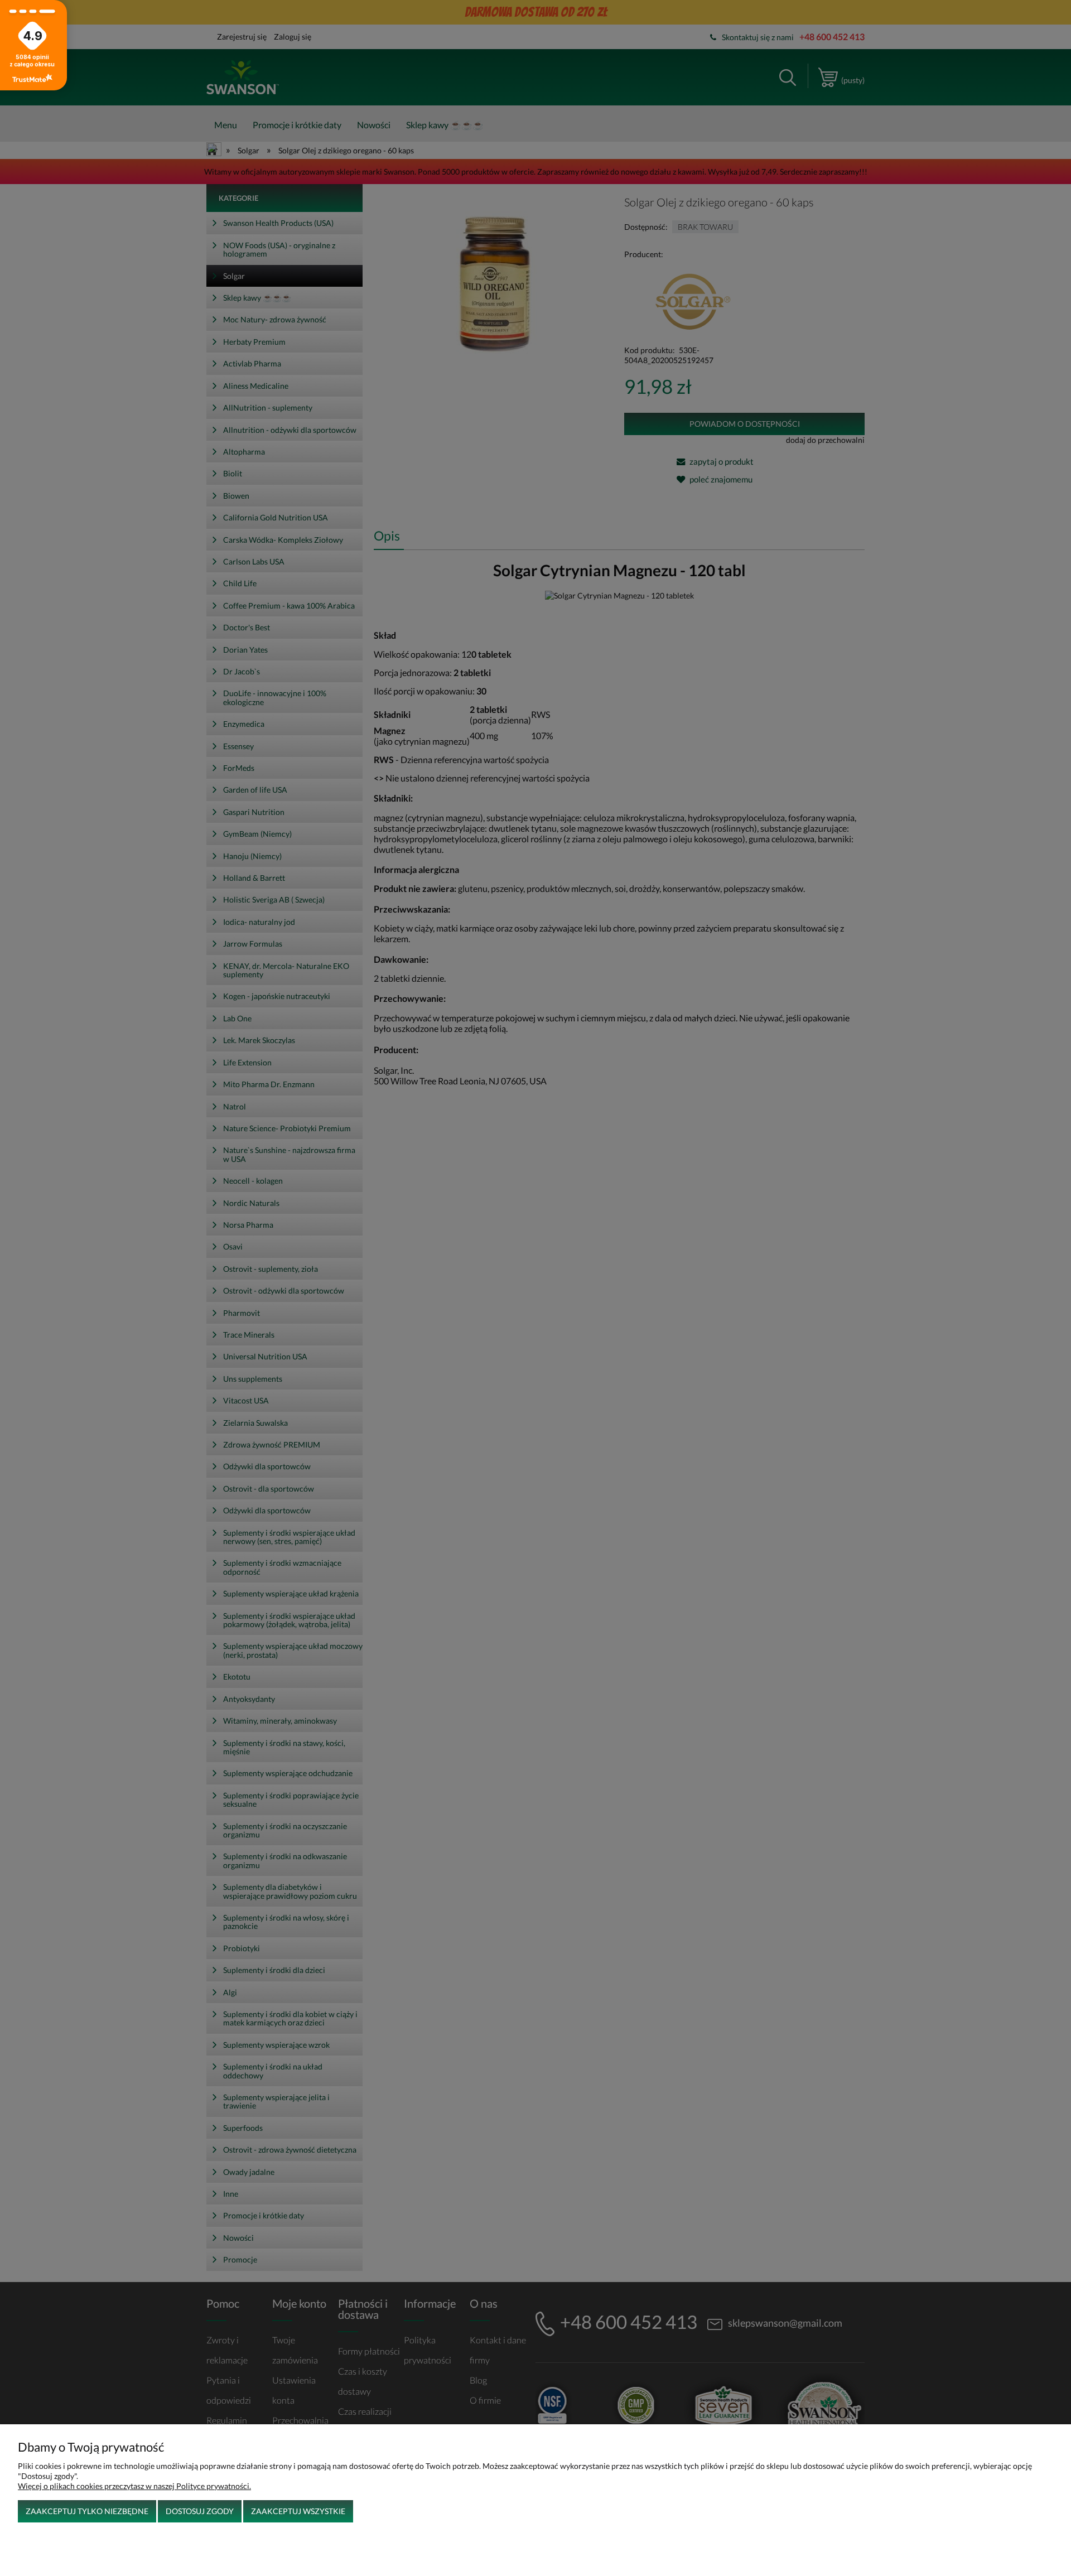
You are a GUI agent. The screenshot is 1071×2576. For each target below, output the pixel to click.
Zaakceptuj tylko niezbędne (87, 2511)
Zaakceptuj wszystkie (298, 2511)
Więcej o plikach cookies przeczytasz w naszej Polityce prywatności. (134, 2486)
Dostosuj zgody (200, 2511)
